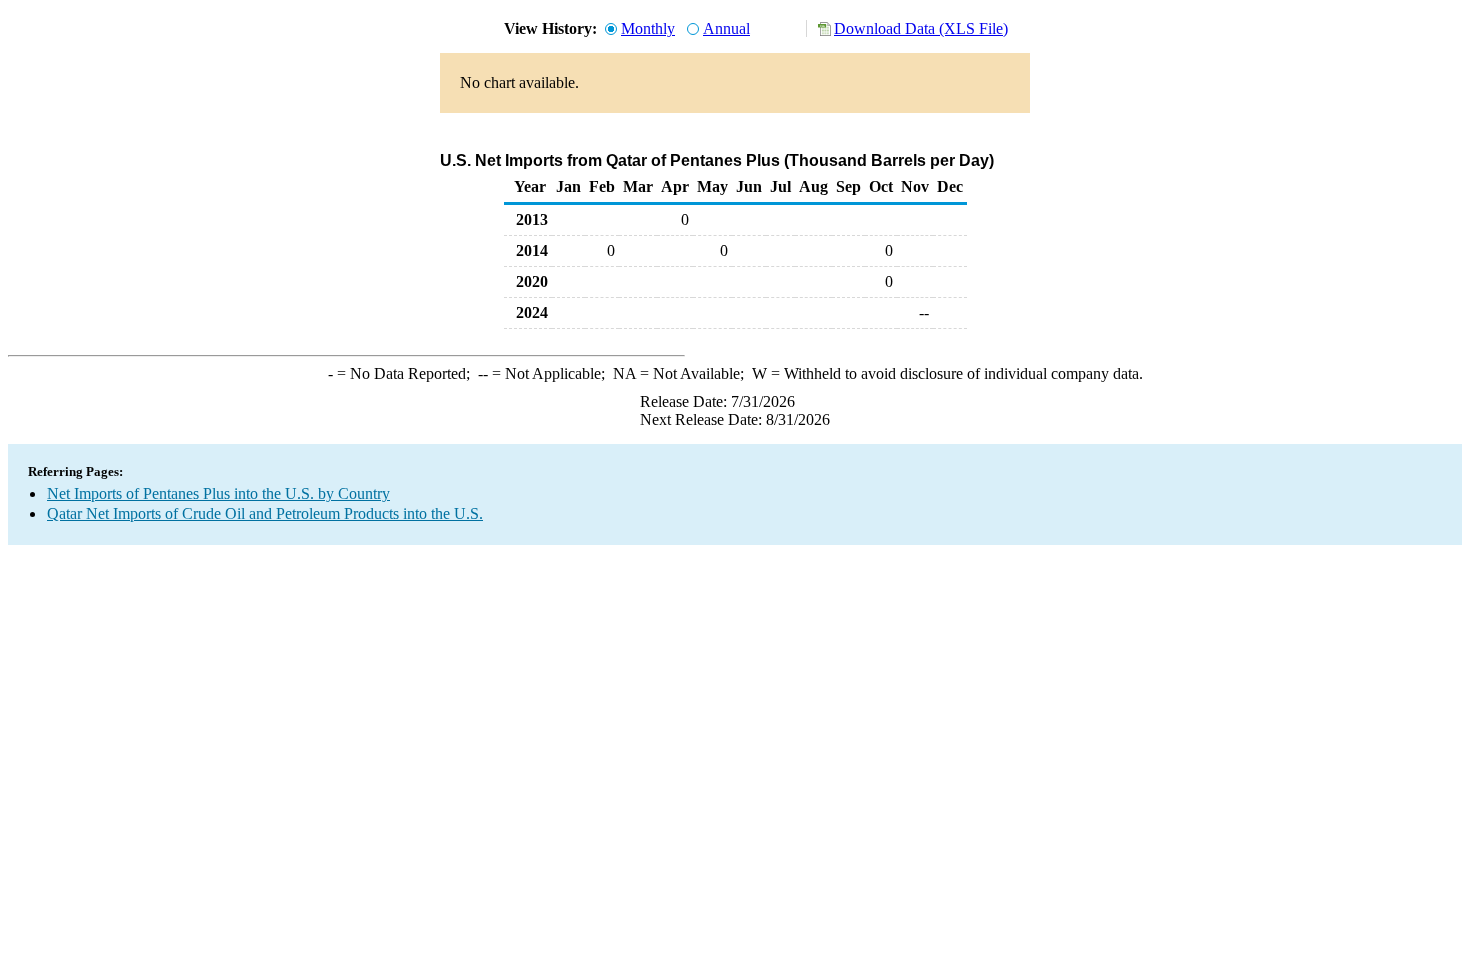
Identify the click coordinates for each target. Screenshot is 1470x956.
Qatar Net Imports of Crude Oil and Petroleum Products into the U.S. (265, 513)
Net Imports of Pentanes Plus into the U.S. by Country (218, 493)
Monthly (648, 28)
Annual (726, 28)
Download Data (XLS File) (921, 28)
